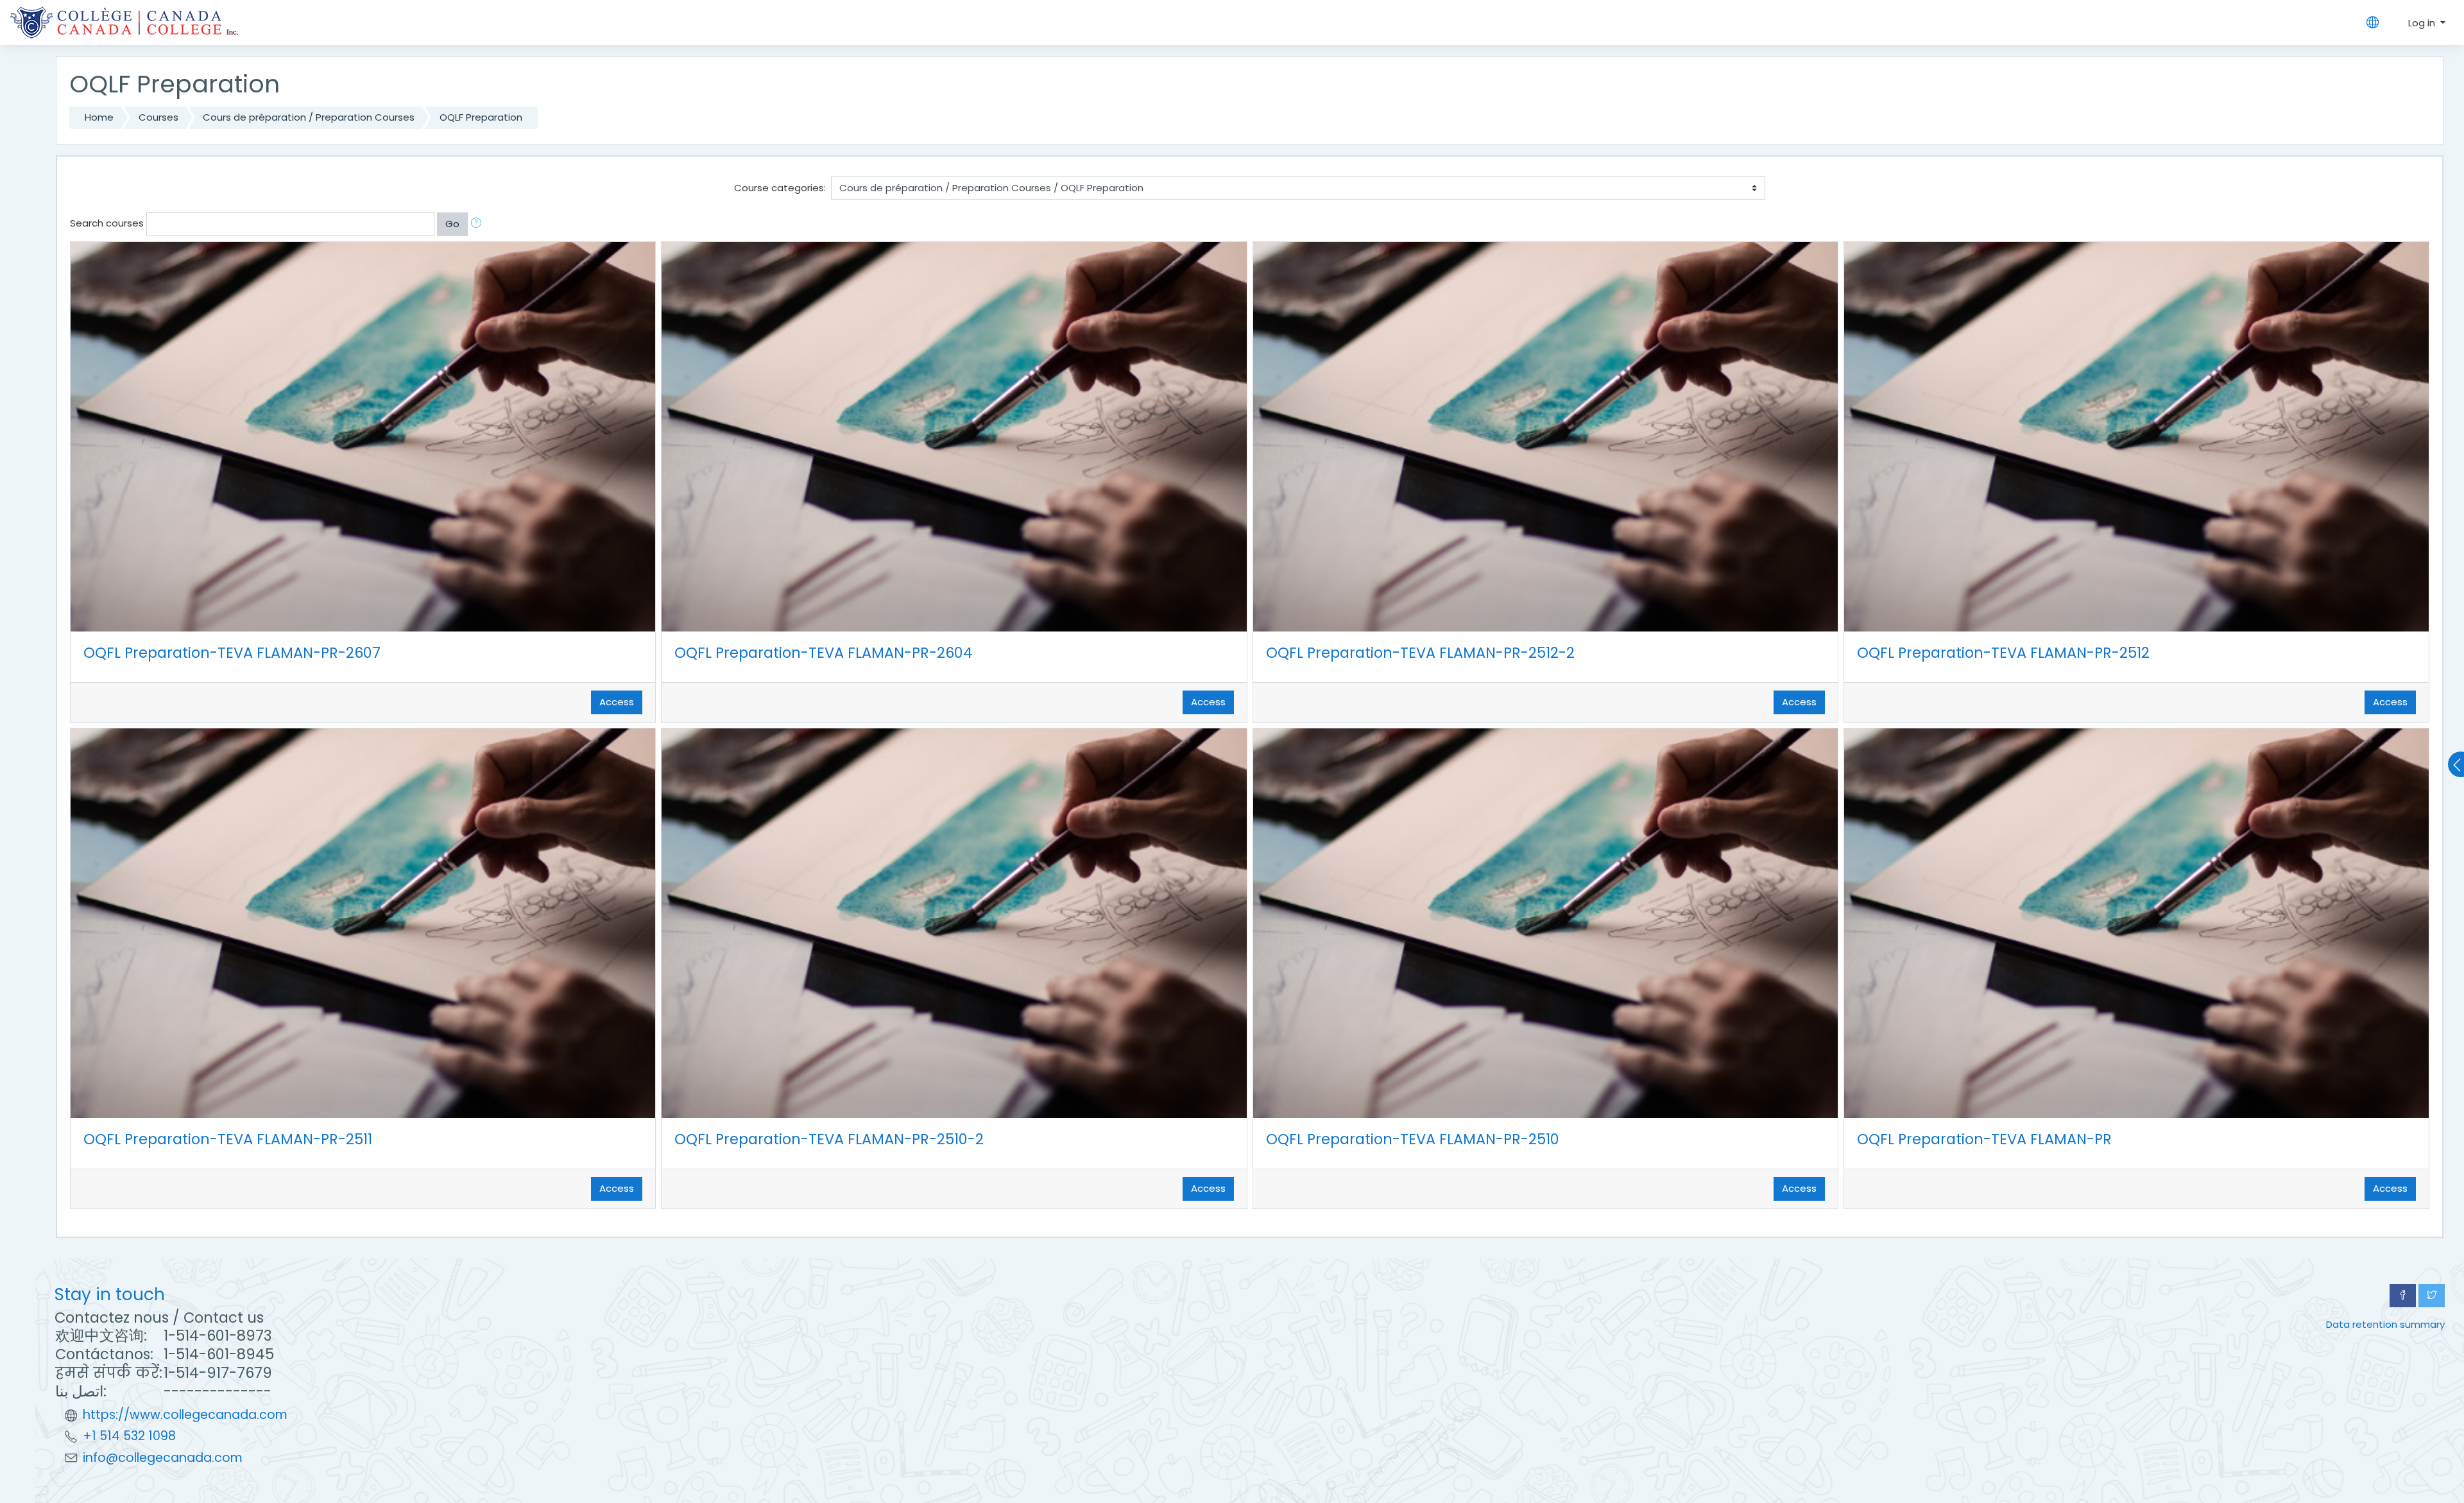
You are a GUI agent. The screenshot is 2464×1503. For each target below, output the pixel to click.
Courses (158, 117)
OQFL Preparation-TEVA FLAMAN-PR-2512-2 (1420, 653)
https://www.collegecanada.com (185, 1415)
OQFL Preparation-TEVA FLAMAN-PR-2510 (1413, 1139)
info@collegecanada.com (163, 1458)
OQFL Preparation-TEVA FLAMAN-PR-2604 (824, 653)
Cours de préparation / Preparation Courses (309, 117)
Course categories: (780, 188)
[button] (479, 224)
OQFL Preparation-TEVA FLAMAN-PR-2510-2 (829, 1139)
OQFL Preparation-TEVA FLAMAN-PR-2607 (232, 653)
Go (452, 224)
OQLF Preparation (481, 117)
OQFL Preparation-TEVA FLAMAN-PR (1984, 1139)
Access (617, 702)
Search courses (107, 223)
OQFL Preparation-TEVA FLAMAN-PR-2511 (228, 1139)
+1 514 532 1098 (129, 1436)
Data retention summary (2385, 1324)
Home (99, 117)
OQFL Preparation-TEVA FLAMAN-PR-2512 (2003, 653)
